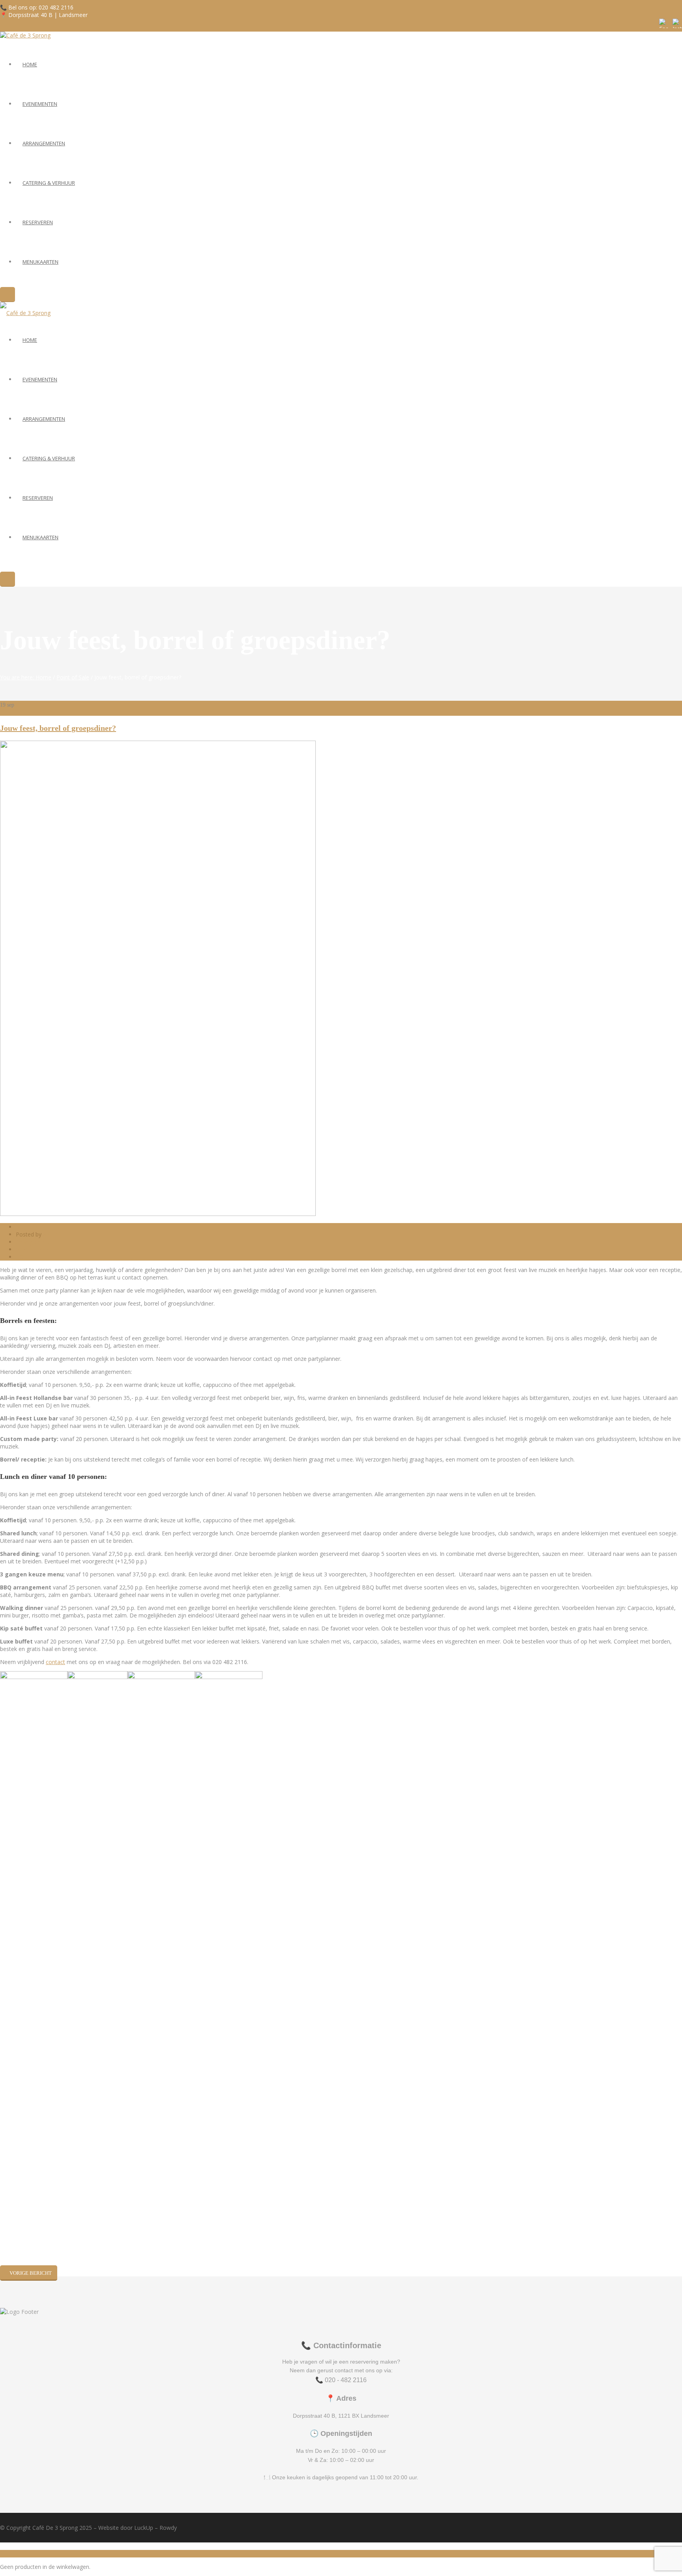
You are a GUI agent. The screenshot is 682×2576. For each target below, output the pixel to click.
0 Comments (32, 1249)
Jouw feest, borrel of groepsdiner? (58, 728)
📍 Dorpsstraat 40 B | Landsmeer (44, 15)
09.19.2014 (30, 1227)
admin (51, 1234)
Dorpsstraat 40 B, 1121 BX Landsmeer (341, 2416)
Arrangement (33, 1242)
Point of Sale (73, 677)
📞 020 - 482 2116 (341, 2380)
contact (55, 1662)
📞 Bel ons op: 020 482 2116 (37, 7)
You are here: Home (26, 677)
